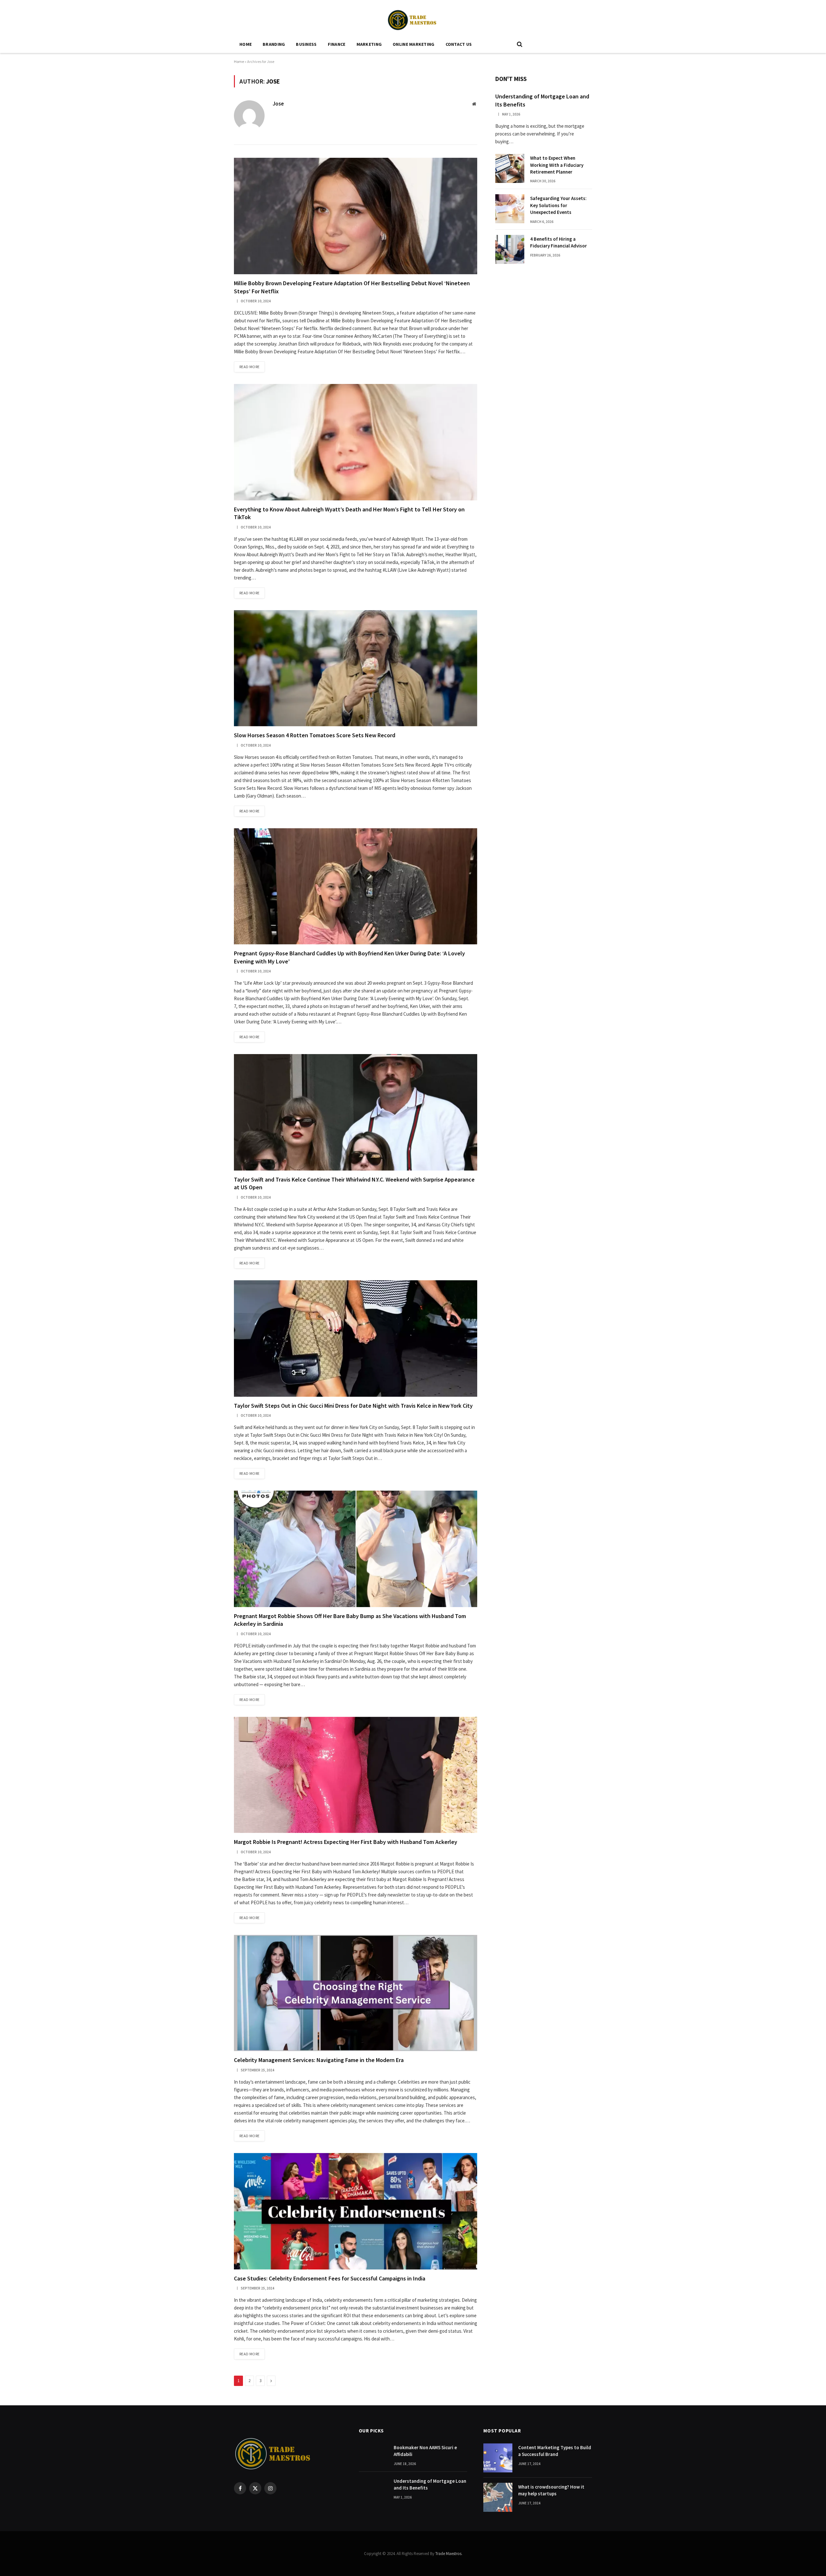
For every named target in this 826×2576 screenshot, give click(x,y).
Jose (278, 104)
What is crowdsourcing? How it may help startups (551, 2490)
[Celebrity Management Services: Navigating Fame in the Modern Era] (356, 1993)
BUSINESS (306, 44)
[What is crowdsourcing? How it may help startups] (498, 2497)
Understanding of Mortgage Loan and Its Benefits (542, 100)
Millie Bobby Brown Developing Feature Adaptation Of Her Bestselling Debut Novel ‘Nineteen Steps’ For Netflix (352, 287)
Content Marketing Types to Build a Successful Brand (555, 2451)
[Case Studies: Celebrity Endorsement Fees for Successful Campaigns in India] (356, 2211)
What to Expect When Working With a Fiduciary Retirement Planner (557, 165)
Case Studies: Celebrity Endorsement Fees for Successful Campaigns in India (330, 2278)
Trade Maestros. (449, 2554)
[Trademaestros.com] (413, 18)
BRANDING (274, 44)
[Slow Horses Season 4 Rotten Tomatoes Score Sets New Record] (356, 668)
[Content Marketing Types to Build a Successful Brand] (498, 2458)
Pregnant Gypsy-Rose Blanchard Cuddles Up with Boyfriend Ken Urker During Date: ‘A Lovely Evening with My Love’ (349, 957)
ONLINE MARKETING (413, 44)
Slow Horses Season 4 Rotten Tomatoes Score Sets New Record (315, 735)
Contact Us (459, 44)
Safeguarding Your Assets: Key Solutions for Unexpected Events (558, 205)
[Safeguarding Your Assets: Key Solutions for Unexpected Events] (510, 209)
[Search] (519, 44)
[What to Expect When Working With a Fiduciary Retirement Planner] (510, 168)
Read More (249, 367)
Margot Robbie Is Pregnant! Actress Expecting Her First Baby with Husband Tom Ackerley (346, 1842)
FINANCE (337, 44)
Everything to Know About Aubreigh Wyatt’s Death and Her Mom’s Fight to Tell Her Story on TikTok (349, 513)
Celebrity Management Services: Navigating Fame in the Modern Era (319, 2060)
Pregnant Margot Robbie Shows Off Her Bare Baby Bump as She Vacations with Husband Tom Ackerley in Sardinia (350, 1620)
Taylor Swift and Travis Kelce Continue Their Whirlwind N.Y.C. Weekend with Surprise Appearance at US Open (354, 1183)
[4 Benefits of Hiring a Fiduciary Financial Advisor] (510, 249)
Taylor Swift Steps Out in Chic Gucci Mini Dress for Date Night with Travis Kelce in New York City (353, 1406)
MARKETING (369, 44)
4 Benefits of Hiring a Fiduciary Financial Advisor (559, 242)
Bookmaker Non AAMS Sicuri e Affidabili (425, 2451)
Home (246, 44)
